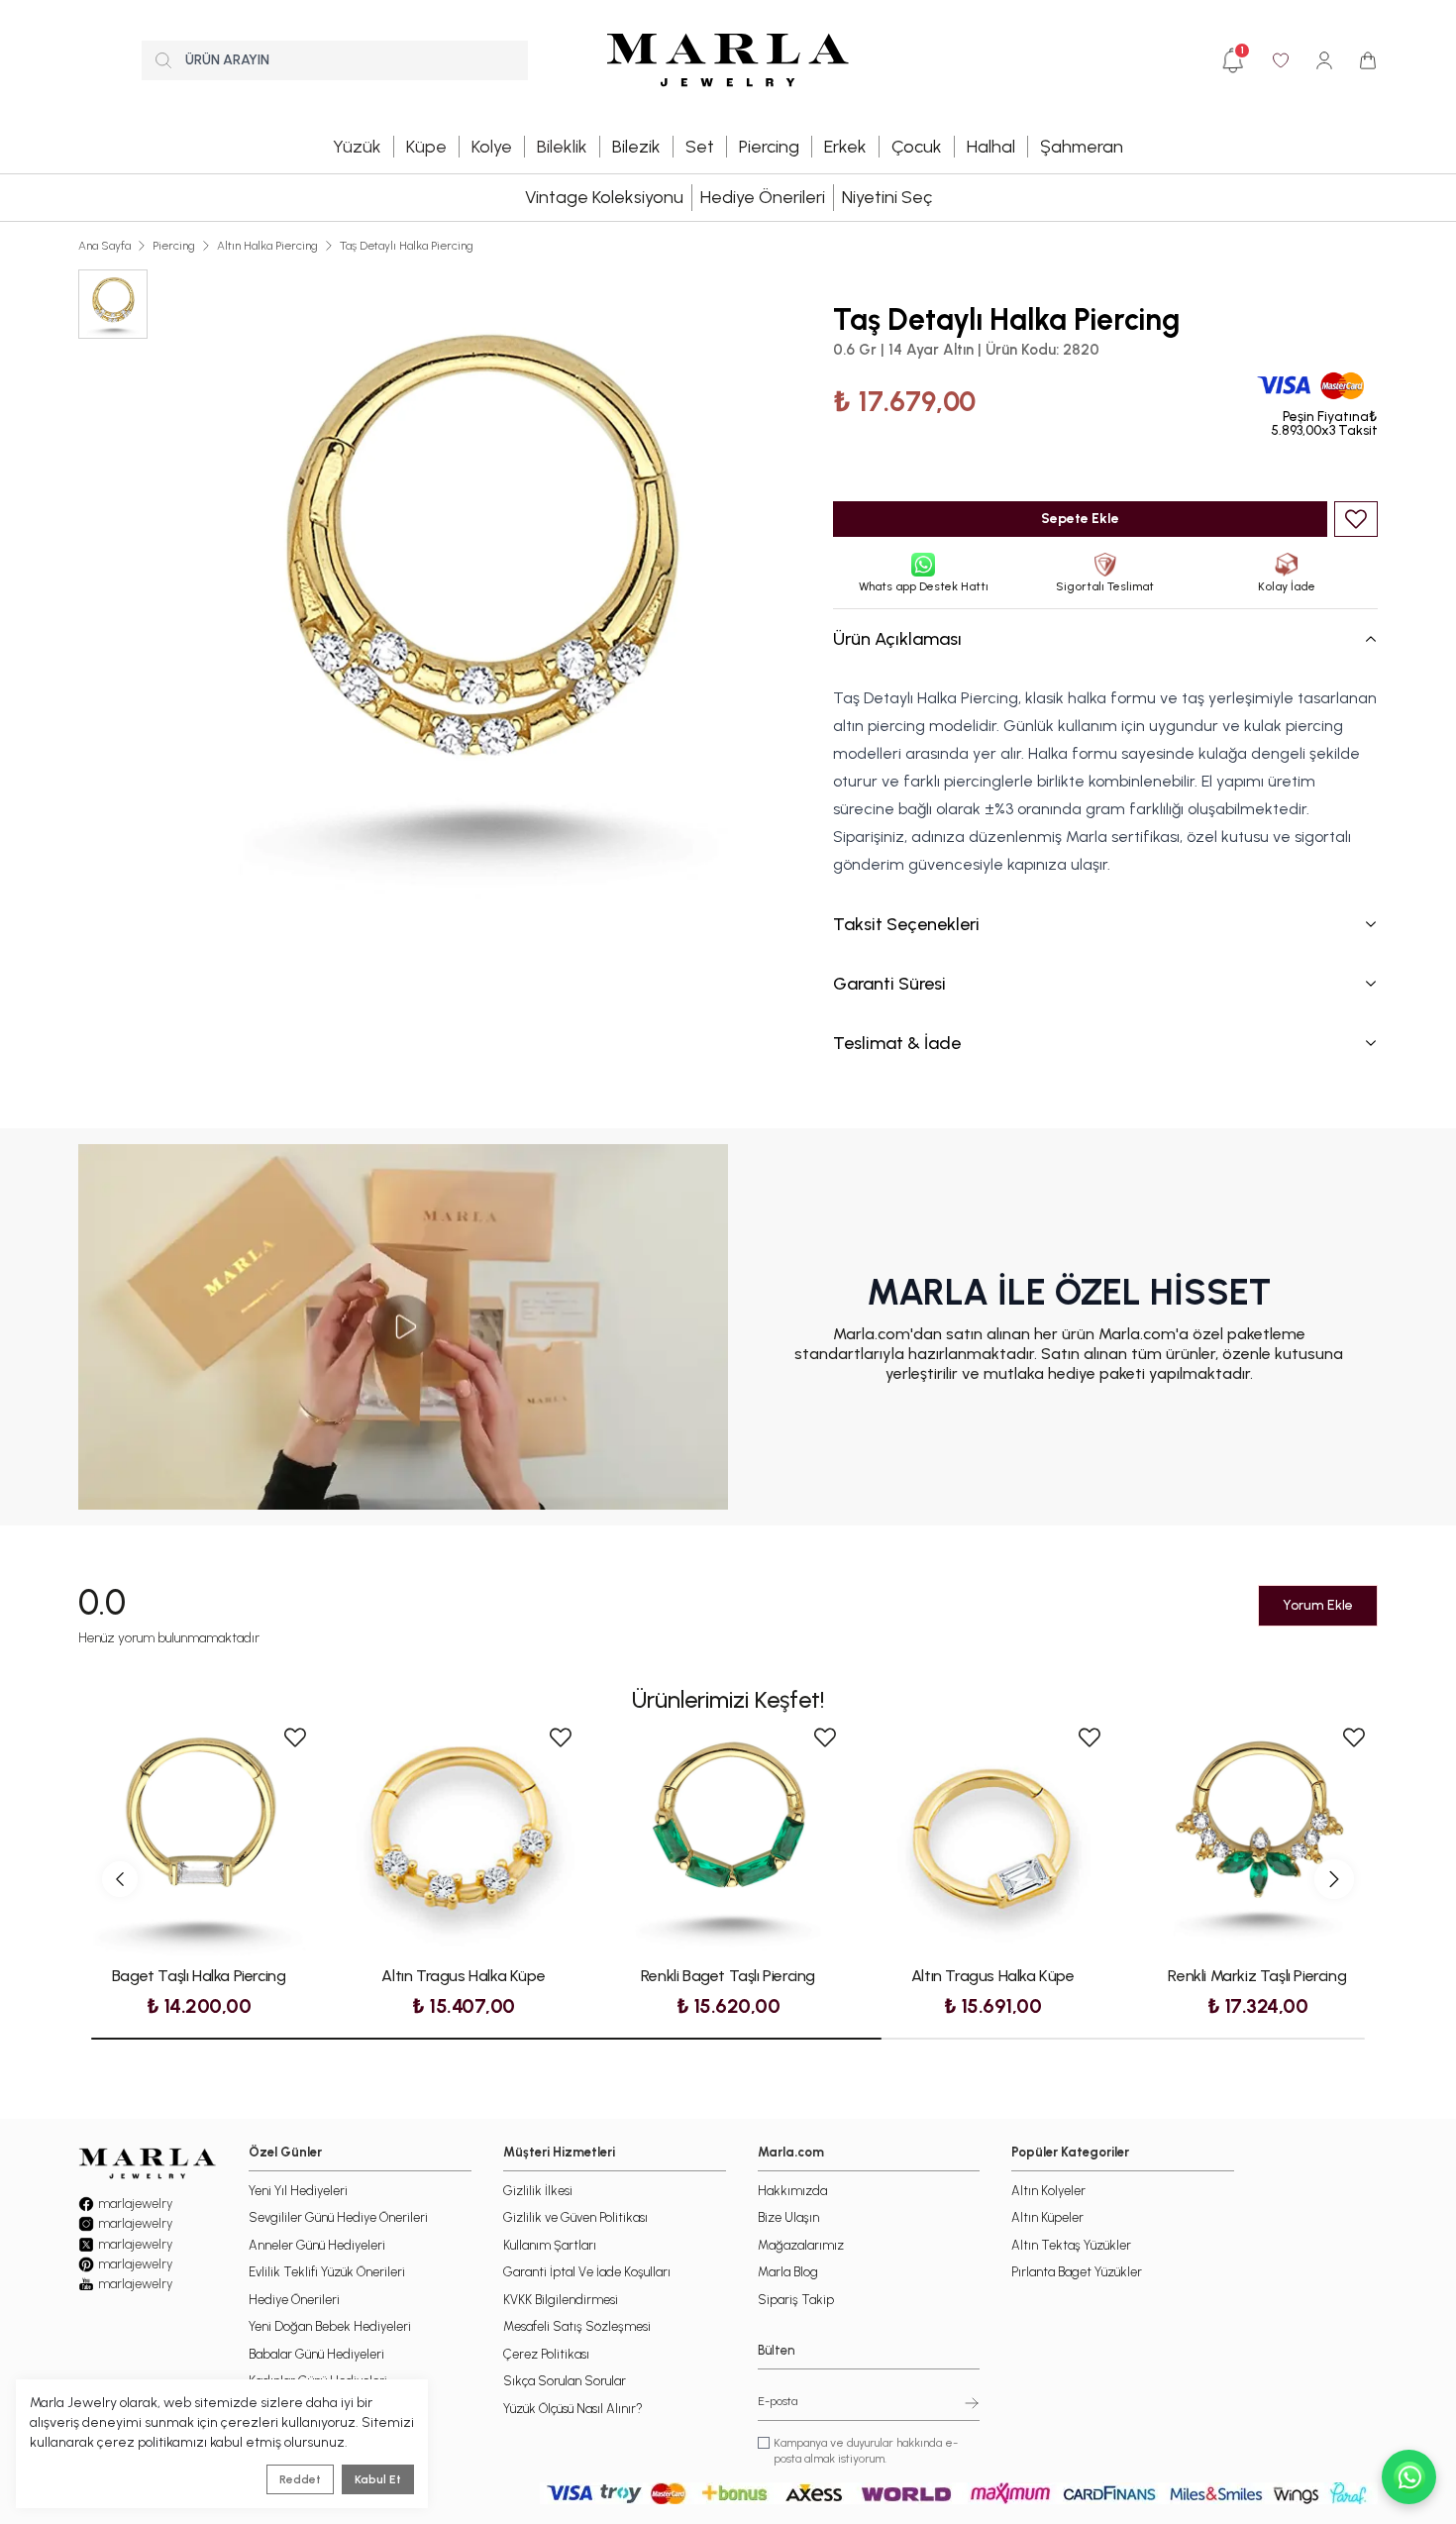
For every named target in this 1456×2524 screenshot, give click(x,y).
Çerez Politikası (546, 2354)
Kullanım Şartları (550, 2245)
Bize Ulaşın (788, 2217)
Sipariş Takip (796, 2300)
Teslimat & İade (897, 1043)
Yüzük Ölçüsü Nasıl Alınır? (573, 2409)
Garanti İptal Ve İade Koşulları (587, 2272)
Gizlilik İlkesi (538, 2191)
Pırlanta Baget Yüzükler (1077, 2272)
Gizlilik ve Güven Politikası (575, 2217)
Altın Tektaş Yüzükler (1071, 2245)
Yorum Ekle (1318, 1605)
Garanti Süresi (889, 984)
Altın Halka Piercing (267, 246)
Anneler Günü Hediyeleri (317, 2245)
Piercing (174, 246)
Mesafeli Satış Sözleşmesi (577, 2326)
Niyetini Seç (887, 197)
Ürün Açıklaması (897, 639)
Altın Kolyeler (1048, 2191)
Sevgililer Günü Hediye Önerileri (338, 2217)
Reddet (300, 2479)
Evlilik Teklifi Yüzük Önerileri (327, 2272)
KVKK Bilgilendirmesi (561, 2300)
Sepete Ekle (1080, 519)
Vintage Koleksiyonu (604, 197)
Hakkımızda (792, 2191)
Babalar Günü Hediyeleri (316, 2354)
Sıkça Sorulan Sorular (565, 2381)
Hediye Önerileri (763, 197)
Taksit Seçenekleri (906, 924)
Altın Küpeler (1047, 2217)
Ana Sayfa (104, 246)
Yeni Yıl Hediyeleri (298, 2191)
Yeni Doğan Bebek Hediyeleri (330, 2326)
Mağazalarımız (801, 2245)
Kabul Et (378, 2479)
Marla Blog (788, 2272)
